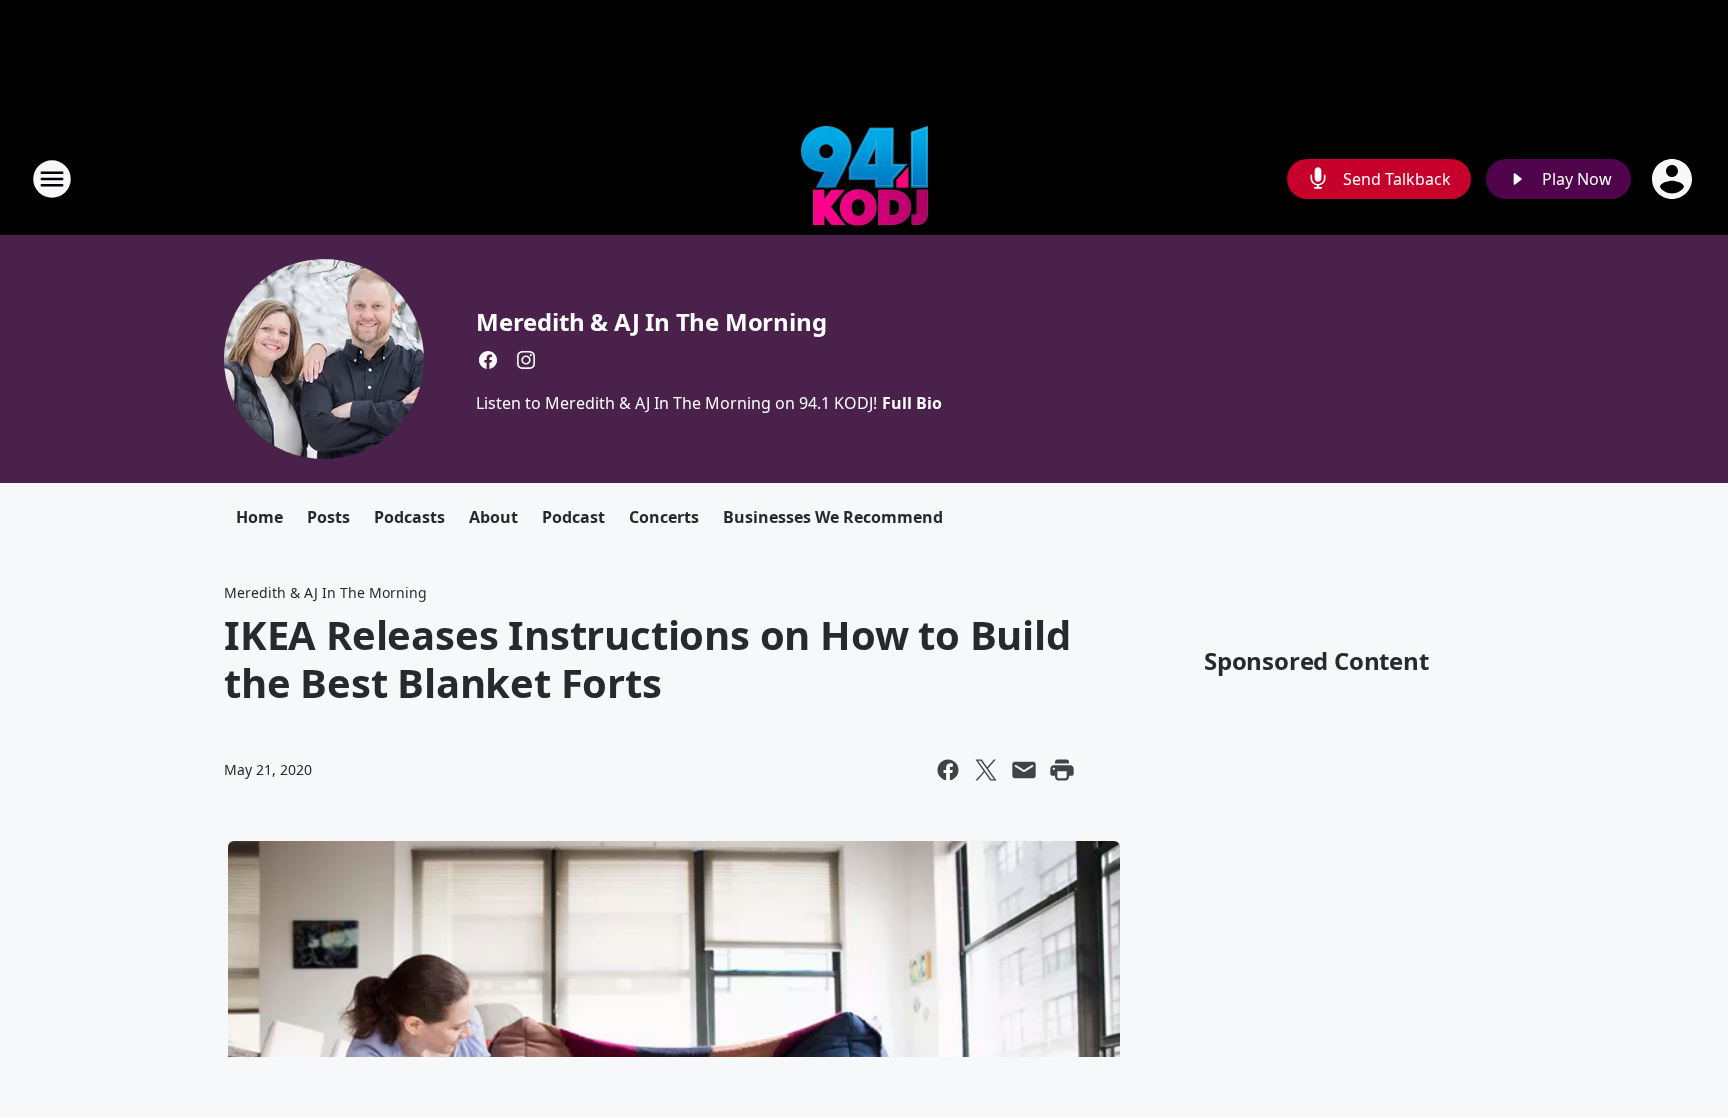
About (493, 517)
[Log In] (1674, 179)
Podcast (573, 517)
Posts (328, 517)
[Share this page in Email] (1024, 770)
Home (259, 517)
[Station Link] (864, 178)
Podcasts (409, 517)
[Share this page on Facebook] (948, 770)
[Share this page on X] (986, 770)
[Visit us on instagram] (526, 360)
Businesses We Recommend (833, 517)
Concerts (664, 517)
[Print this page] (1062, 770)
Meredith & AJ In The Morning (651, 321)
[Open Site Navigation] (52, 179)
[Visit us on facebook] (488, 360)
